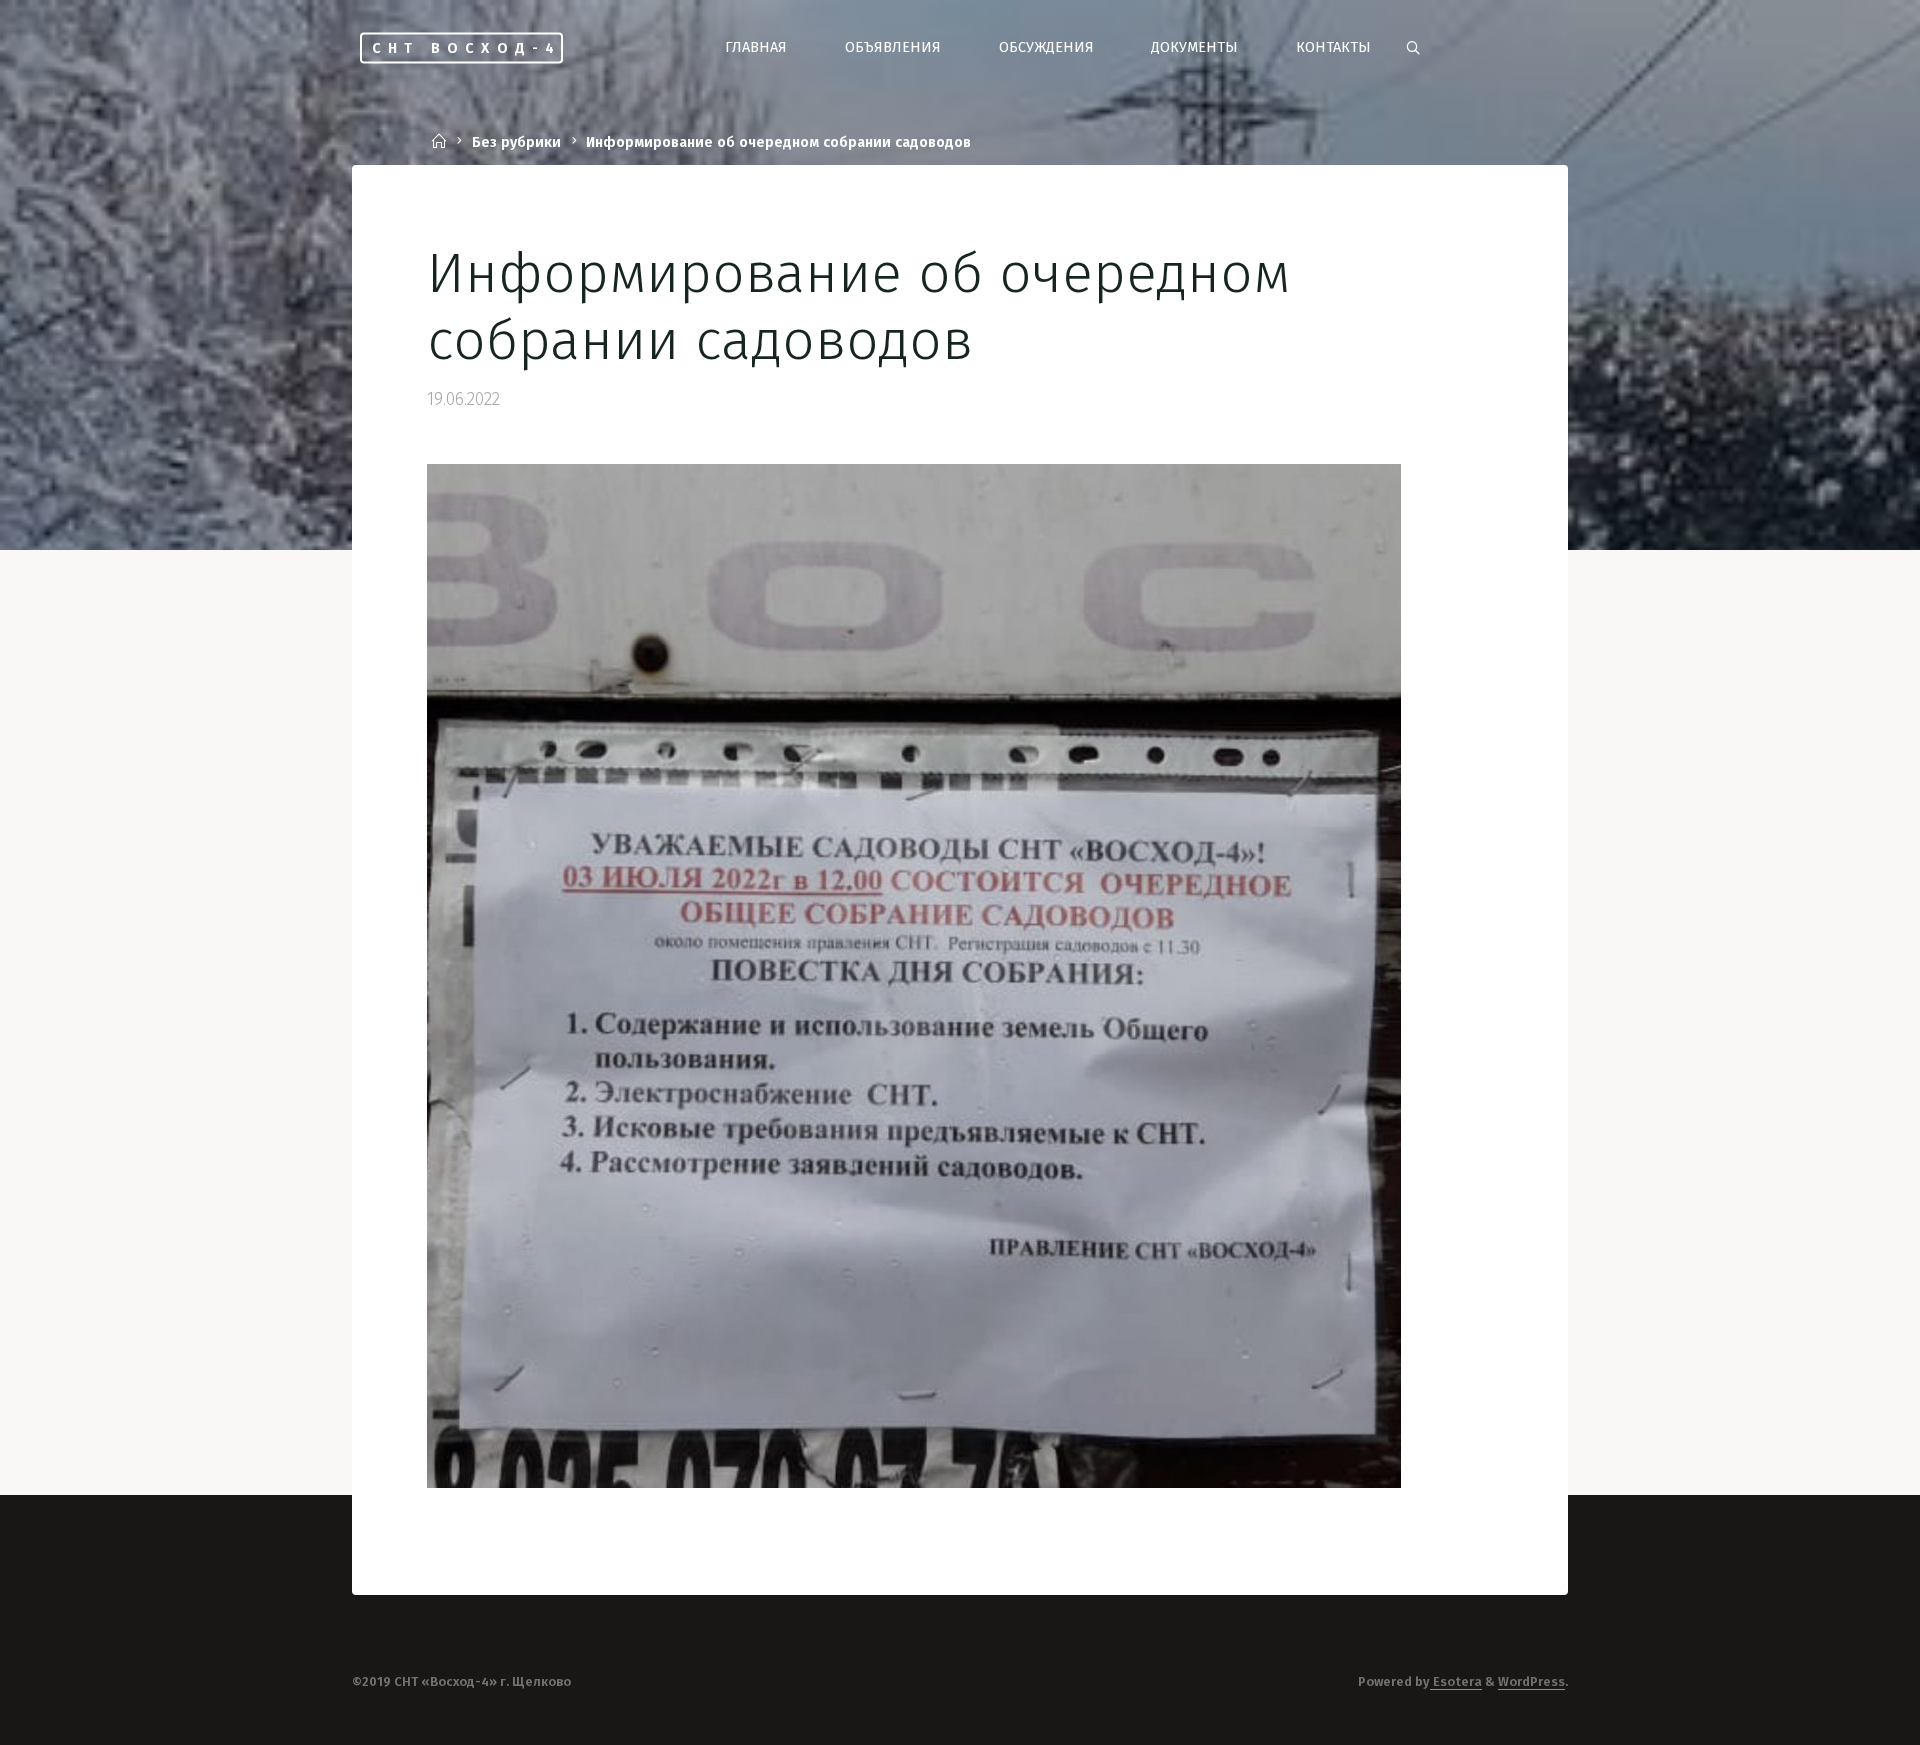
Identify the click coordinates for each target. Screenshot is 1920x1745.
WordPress (1531, 1681)
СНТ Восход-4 (466, 47)
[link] (1413, 48)
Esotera (1456, 1681)
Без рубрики (516, 143)
